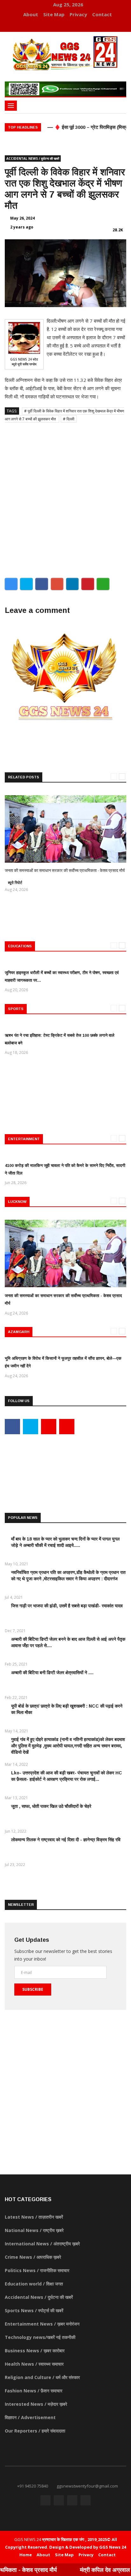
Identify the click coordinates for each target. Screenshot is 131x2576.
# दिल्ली (69, 419)
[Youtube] (69, 25)
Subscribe (33, 1989)
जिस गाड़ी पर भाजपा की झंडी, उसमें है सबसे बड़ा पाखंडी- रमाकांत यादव (67, 1606)
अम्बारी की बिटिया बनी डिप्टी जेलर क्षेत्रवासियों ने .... (52, 1673)
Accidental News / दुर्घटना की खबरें (33, 158)
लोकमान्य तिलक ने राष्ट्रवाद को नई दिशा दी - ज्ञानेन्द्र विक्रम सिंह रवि (66, 1840)
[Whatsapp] (77, 25)
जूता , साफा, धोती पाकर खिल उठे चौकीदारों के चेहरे (51, 1806)
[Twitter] (59, 25)
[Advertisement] (65, 498)
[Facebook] (49, 25)
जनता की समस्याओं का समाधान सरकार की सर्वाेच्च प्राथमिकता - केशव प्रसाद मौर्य (65, 870)
